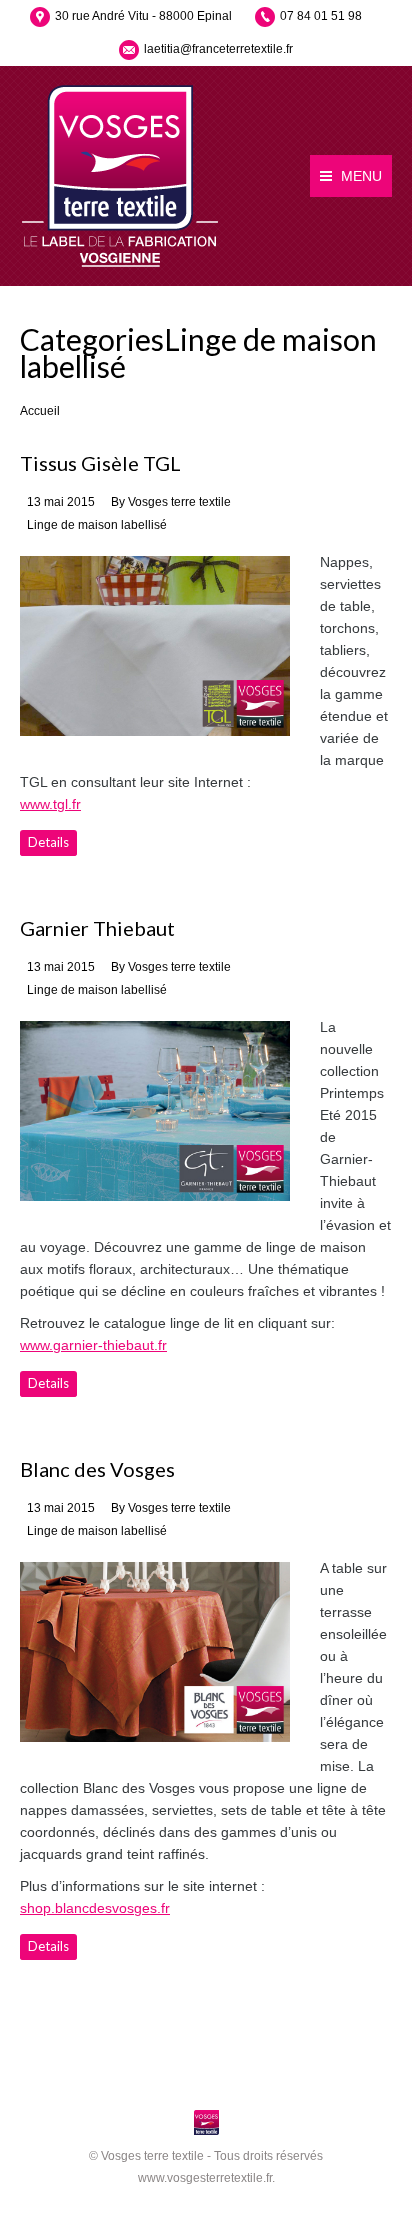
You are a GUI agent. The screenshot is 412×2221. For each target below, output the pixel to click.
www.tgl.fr (50, 804)
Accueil (40, 411)
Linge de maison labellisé (97, 525)
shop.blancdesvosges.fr (95, 1908)
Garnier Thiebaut (97, 928)
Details (48, 842)
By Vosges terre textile (171, 502)
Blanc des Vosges (97, 1469)
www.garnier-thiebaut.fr (93, 1345)
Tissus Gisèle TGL (100, 463)
